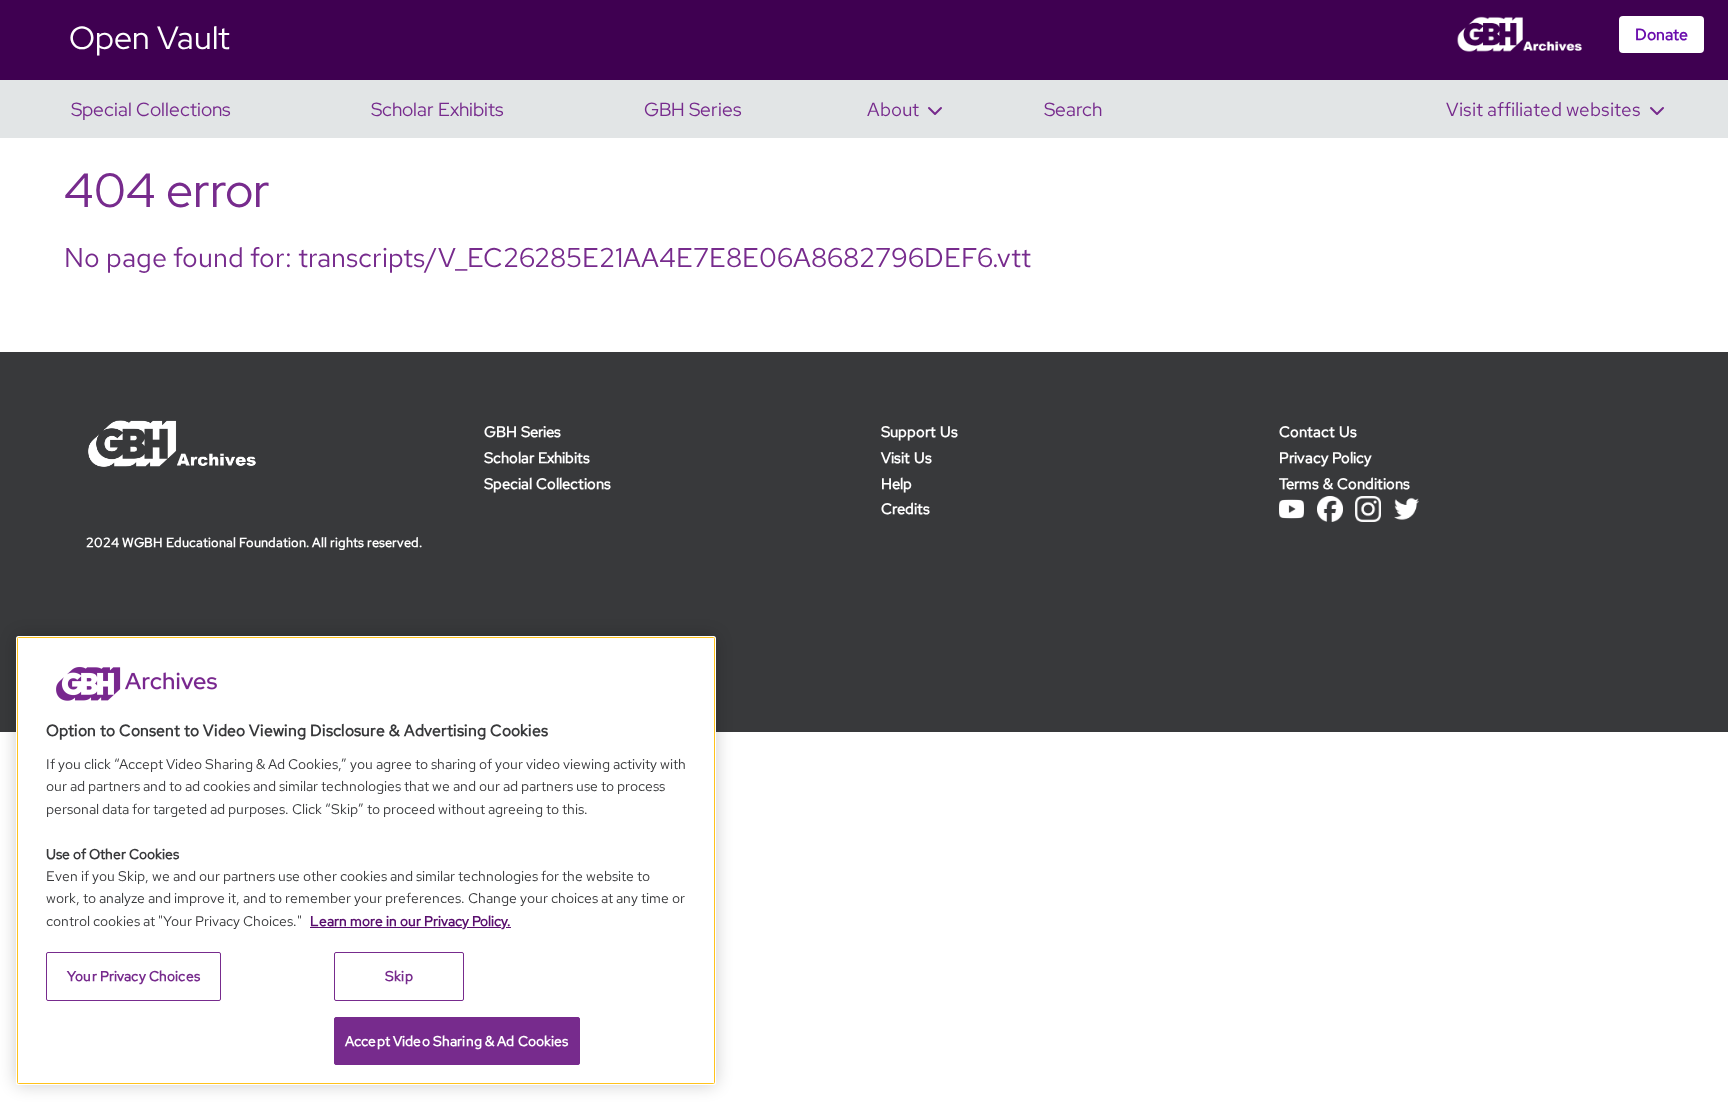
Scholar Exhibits (537, 457)
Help (896, 483)
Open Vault (149, 37)
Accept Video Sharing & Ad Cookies (457, 1041)
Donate (1661, 34)
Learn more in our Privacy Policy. (410, 921)
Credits (905, 508)
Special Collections (547, 483)
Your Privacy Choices (133, 976)
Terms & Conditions (1344, 483)
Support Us (919, 431)
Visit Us (906, 457)
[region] (366, 860)
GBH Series (522, 431)
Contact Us (1318, 431)
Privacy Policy (1325, 457)
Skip (399, 976)
